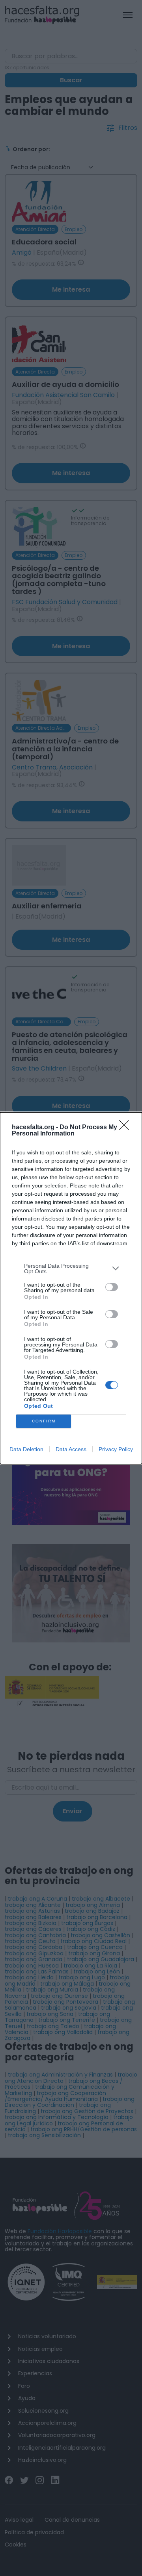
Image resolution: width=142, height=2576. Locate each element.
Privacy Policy (116, 1449)
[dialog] (71, 1288)
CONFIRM (44, 1421)
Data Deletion (26, 1449)
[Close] (127, 1128)
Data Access (71, 1449)
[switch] (112, 1287)
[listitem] (71, 1269)
